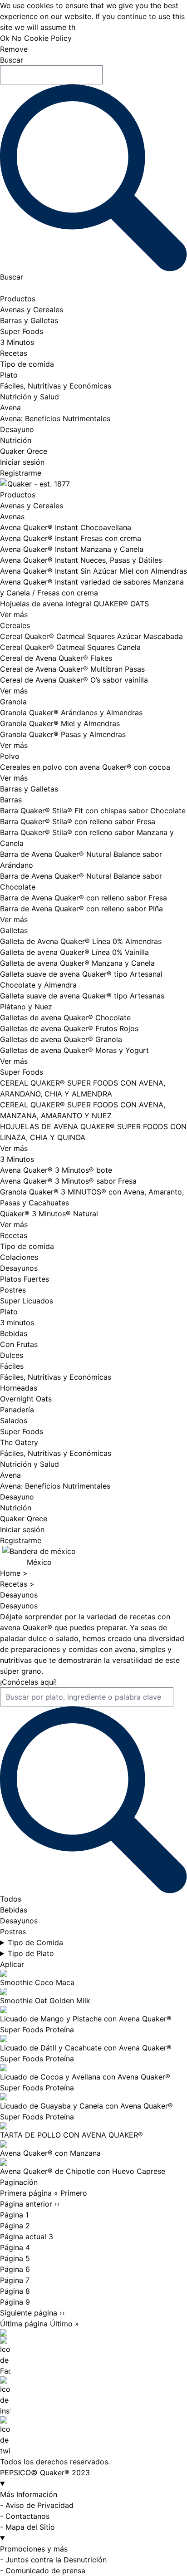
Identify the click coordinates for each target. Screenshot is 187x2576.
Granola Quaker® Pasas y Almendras (63, 734)
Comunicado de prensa (45, 2571)
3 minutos (17, 1322)
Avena (10, 408)
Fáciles (12, 1366)
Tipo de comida (27, 364)
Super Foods (22, 331)
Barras (11, 800)
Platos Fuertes (25, 1279)
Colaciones (19, 1257)
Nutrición (16, 440)
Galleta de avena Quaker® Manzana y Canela (77, 963)
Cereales (15, 625)
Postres (13, 1290)
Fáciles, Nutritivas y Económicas (56, 386)
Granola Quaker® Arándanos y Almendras (71, 713)
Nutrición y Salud (30, 397)
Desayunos (19, 1268)
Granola (13, 702)
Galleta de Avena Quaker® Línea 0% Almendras (81, 941)
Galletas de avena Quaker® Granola (61, 1039)
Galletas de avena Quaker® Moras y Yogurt (74, 1050)
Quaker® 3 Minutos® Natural (49, 1214)
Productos (18, 299)
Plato (9, 375)
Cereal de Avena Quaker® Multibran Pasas (72, 669)
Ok (5, 38)
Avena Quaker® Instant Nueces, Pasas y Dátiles (81, 560)
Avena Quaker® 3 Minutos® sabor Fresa (68, 1181)
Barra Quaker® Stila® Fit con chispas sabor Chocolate (93, 811)
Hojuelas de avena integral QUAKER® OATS (74, 604)
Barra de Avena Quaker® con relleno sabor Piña (81, 909)
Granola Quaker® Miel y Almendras (60, 723)
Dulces (12, 1355)
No (17, 38)
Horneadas (19, 1388)
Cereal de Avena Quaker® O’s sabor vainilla (74, 680)
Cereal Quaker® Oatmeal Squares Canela (70, 647)
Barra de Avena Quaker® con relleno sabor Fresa (84, 898)
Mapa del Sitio (30, 2527)
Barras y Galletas (29, 320)
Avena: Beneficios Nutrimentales (55, 418)
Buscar (12, 60)
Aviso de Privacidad (39, 2505)
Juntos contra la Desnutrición (56, 2560)
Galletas (14, 930)
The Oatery (19, 1442)
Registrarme (21, 473)
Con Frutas (19, 1344)
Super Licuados (27, 1301)
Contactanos (27, 2516)
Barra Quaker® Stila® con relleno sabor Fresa (78, 821)
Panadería (17, 1410)
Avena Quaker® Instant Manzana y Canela (72, 549)
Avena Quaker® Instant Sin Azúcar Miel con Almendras (93, 571)
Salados (14, 1421)
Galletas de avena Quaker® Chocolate (65, 1018)
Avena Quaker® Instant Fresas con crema (71, 538)
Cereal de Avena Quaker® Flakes (56, 658)
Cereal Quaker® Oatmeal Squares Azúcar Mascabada (91, 636)
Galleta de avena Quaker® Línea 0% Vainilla (74, 952)
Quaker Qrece (24, 451)
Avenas (12, 516)
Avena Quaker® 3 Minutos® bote (56, 1170)
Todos (11, 1899)
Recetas (14, 353)
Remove (14, 49)
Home (11, 1573)
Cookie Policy (48, 38)
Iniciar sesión (22, 462)
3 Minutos (17, 342)
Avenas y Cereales (32, 310)
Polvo (10, 756)
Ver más (14, 615)
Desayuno (17, 429)
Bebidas (14, 1333)
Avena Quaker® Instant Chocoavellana (66, 527)
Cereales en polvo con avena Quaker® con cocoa (85, 767)
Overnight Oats (26, 1399)
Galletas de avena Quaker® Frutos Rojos (69, 1028)
